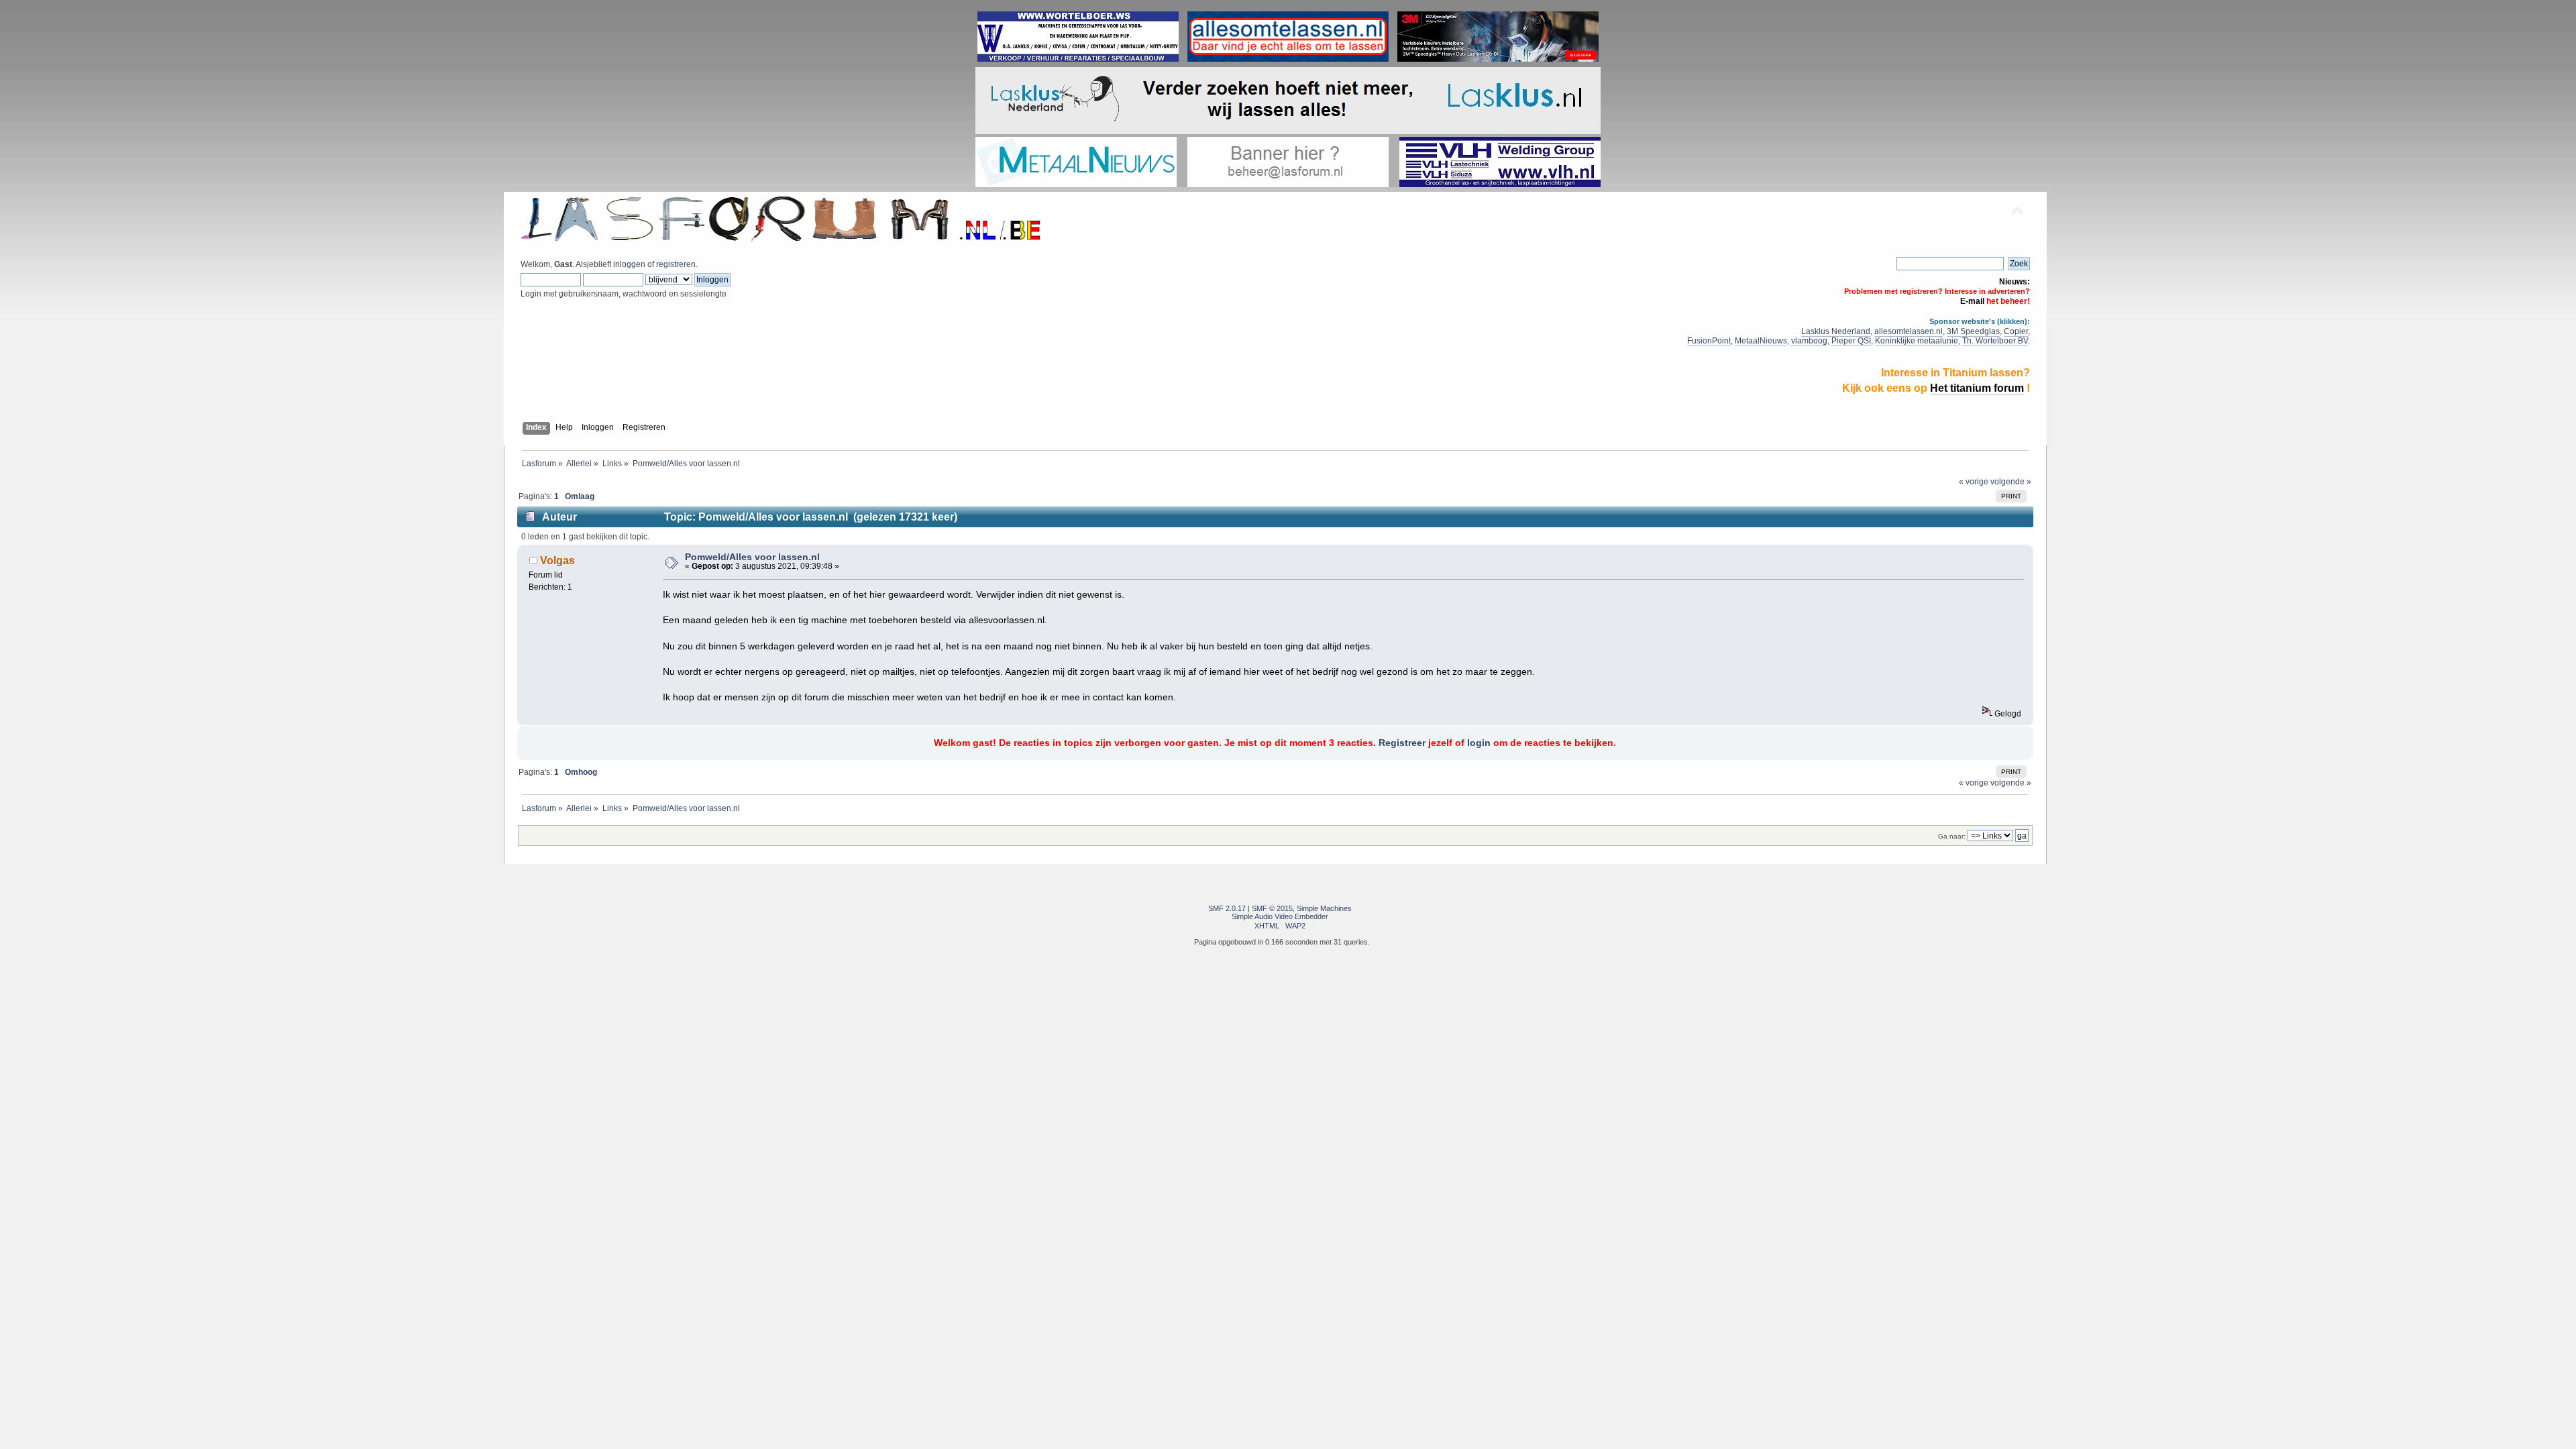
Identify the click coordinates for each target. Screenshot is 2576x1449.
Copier (2016, 331)
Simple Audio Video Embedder (1280, 916)
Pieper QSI (1851, 341)
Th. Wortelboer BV (1995, 341)
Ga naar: (1952, 836)
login (1479, 743)
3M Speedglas (1973, 331)
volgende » (2011, 482)
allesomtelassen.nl (1909, 331)
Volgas (557, 560)
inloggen (629, 264)
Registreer (1402, 743)
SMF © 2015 (1272, 908)
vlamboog (1809, 341)
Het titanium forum (1977, 388)
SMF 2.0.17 (1227, 908)
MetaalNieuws (1761, 341)
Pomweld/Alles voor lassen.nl (752, 557)
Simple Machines (1324, 908)
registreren (676, 264)
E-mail (1972, 301)
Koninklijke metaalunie (1917, 341)
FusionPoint (1709, 341)
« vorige (1974, 482)
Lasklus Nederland (1836, 331)
